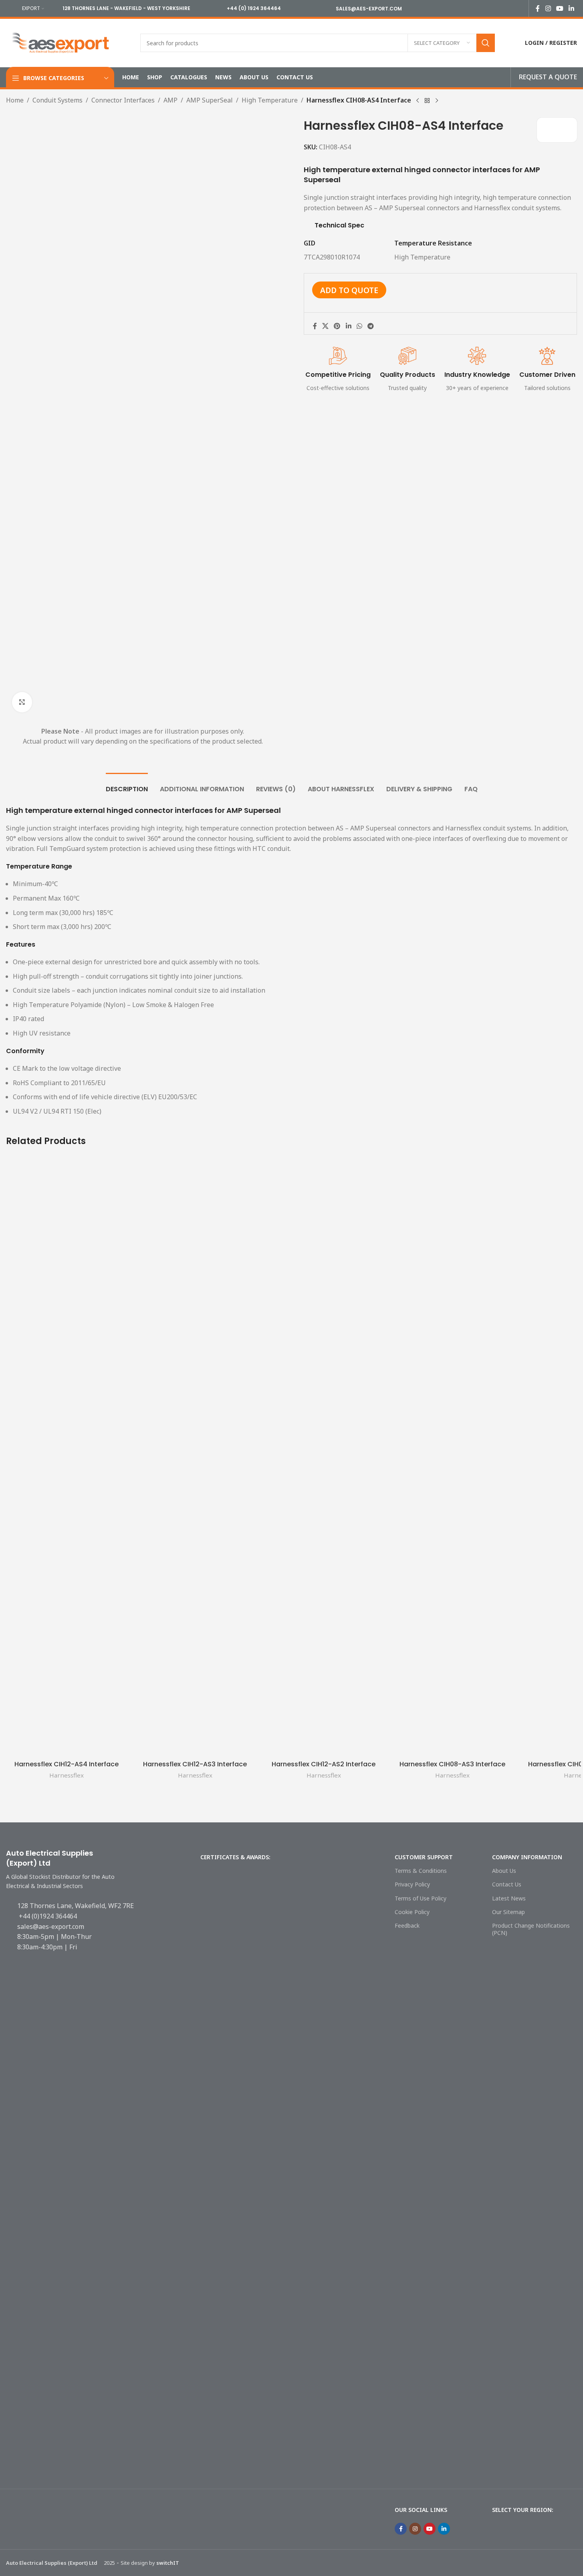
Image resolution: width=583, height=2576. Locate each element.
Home (15, 100)
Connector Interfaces (123, 100)
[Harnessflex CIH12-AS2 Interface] (324, 1456)
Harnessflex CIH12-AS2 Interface (324, 1764)
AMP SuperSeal (210, 100)
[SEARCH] (486, 43)
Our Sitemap (508, 1912)
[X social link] (326, 326)
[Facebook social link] (538, 8)
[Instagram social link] (548, 8)
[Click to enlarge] (22, 702)
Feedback (407, 1925)
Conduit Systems (57, 100)
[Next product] (437, 101)
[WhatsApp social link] (359, 326)
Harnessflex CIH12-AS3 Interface (195, 1764)
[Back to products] (427, 101)
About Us (504, 1871)
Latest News (509, 1898)
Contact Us (507, 1884)
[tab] (127, 785)
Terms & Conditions (421, 1871)
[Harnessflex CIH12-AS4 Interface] (66, 1456)
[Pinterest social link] (337, 326)
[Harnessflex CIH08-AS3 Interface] (452, 1456)
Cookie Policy (412, 1912)
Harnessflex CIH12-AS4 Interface (67, 1764)
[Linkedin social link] (572, 8)
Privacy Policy (412, 1884)
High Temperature (270, 100)
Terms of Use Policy (421, 1898)
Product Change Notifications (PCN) (531, 1929)
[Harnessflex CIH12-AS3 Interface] (195, 1456)
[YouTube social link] (560, 8)
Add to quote (349, 290)
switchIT (168, 2563)
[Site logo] (61, 42)
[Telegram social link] (371, 326)
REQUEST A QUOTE (548, 77)
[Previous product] (418, 101)
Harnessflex (67, 1775)
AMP (170, 100)
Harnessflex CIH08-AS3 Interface (452, 1764)
